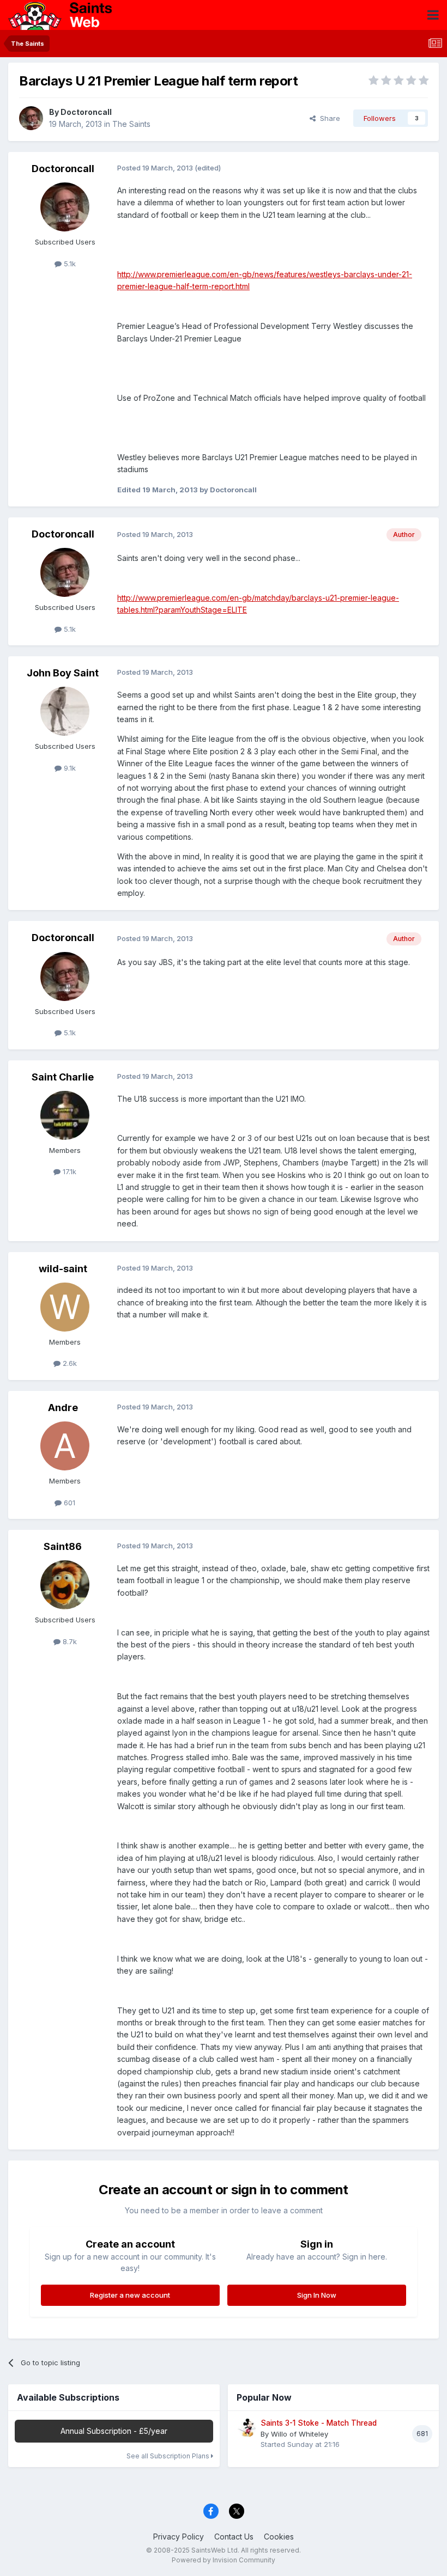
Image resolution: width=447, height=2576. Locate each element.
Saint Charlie (63, 1077)
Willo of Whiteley (300, 2434)
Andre (63, 1408)
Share (328, 118)
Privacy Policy (179, 2537)
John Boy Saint (63, 673)
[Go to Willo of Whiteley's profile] (247, 2428)
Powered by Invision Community (224, 2560)
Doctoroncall (86, 112)
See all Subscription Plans (169, 2456)
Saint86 (63, 1546)
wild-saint (63, 1269)
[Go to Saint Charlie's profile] (65, 1115)
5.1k (69, 264)
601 (68, 1503)
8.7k (69, 1641)
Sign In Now (317, 2295)
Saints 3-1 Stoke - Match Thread (319, 2423)
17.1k (68, 1171)
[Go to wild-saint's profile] (65, 1307)
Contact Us (234, 2537)
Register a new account (130, 2295)
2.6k (69, 1363)
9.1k (69, 768)
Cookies (279, 2537)
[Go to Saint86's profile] (65, 1585)
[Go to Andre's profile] (65, 1446)
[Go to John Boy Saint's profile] (65, 711)
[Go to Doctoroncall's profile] (31, 118)
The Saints (131, 124)
